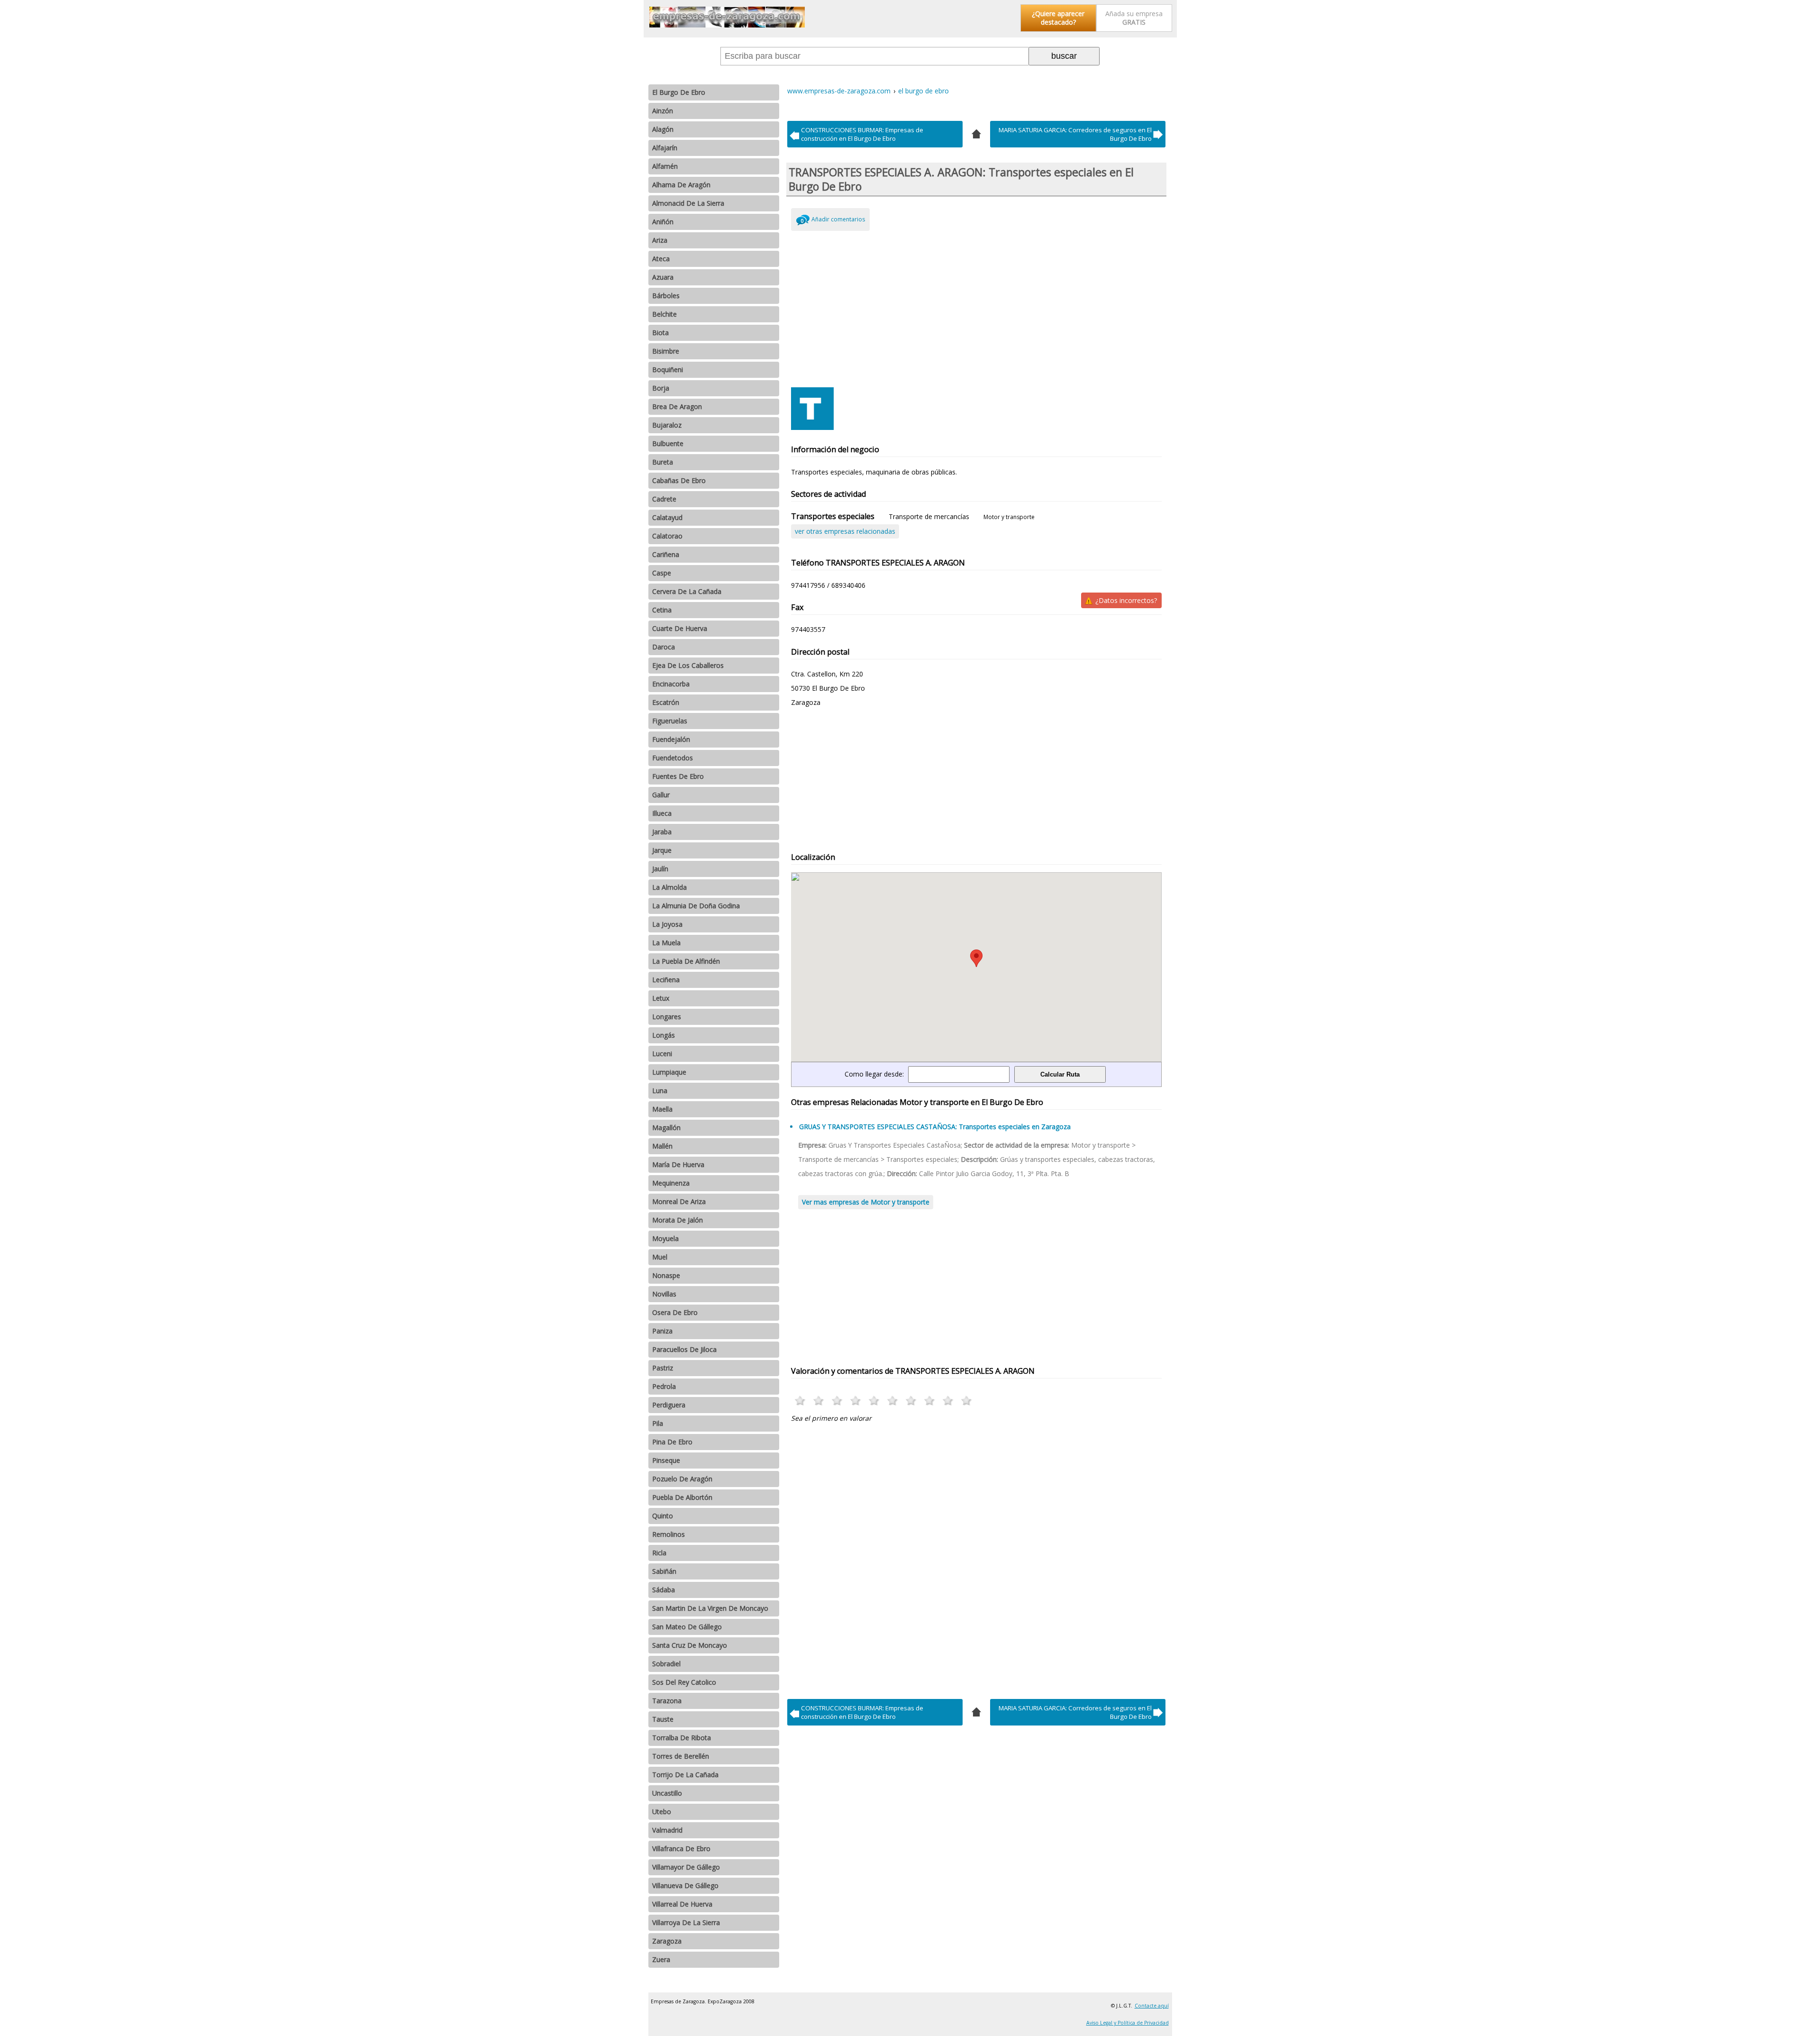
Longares (667, 1017)
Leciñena (666, 980)
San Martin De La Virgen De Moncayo (710, 1608)
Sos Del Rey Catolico (684, 1682)
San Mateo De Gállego (687, 1627)
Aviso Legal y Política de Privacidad (1128, 2023)
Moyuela (665, 1238)
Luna (660, 1091)
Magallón (666, 1128)
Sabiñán (664, 1571)
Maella (662, 1109)
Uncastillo (667, 1793)
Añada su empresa (1134, 18)
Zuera (661, 1959)
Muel (660, 1257)
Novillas (664, 1294)
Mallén (662, 1146)
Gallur (661, 795)
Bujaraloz (667, 425)
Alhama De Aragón (681, 185)
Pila (658, 1423)
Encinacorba (671, 684)
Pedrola (664, 1386)
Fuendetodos (673, 758)
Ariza (660, 240)
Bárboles (666, 296)
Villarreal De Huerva (682, 1904)
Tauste (663, 1719)
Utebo (662, 1812)
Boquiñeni (668, 370)
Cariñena (666, 554)
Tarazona (667, 1701)
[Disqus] (977, 1558)
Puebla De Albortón (682, 1497)
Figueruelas (670, 721)
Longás (664, 1035)
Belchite (664, 314)
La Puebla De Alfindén (686, 961)
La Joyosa (667, 924)
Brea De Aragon (677, 406)
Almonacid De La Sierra (688, 203)
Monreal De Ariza (679, 1201)
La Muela (666, 943)
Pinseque (666, 1460)
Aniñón (663, 222)
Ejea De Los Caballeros (688, 665)
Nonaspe (666, 1275)
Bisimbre (666, 351)
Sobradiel (666, 1664)
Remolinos (669, 1534)
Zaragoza (667, 1941)
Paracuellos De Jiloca (684, 1349)
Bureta (663, 462)
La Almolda (669, 887)
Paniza (662, 1331)
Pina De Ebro (672, 1442)
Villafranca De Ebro (681, 1849)
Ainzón (663, 111)
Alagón (663, 129)
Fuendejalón (671, 739)
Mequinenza (671, 1183)
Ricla (659, 1553)
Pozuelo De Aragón (682, 1479)
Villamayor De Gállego (686, 1867)
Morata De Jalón (678, 1220)
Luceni (662, 1054)
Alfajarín (665, 148)
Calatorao (667, 536)
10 (967, 1401)
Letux (661, 998)
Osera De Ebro (675, 1312)
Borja (661, 388)
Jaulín (660, 869)
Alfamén (665, 166)
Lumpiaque (669, 1072)
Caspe (662, 573)
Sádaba (664, 1590)
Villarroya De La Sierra (686, 1922)
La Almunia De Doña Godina (696, 906)
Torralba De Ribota (682, 1738)
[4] (976, 133)
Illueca (662, 813)
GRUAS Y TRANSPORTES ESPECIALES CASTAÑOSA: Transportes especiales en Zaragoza (935, 1127)
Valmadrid (667, 1830)
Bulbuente (668, 443)
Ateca (661, 259)
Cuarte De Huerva (680, 628)
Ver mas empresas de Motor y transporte (866, 1202)
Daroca (664, 647)
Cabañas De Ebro (679, 480)
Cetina (662, 610)
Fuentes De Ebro (678, 776)
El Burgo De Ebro (679, 92)
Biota (660, 333)
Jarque (662, 850)
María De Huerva (678, 1164)
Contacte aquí (1152, 2006)
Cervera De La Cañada (687, 591)
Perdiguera (669, 1405)
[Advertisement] (977, 307)
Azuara (663, 277)
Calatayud (667, 517)
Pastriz (663, 1368)
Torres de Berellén (681, 1756)
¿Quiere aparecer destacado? (1058, 18)
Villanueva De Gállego (685, 1885)
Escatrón (666, 702)
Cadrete (664, 499)
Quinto (663, 1516)
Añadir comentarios (838, 219)
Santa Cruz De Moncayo (690, 1645)
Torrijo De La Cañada (685, 1775)
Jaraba (662, 832)
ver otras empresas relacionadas (845, 531)
